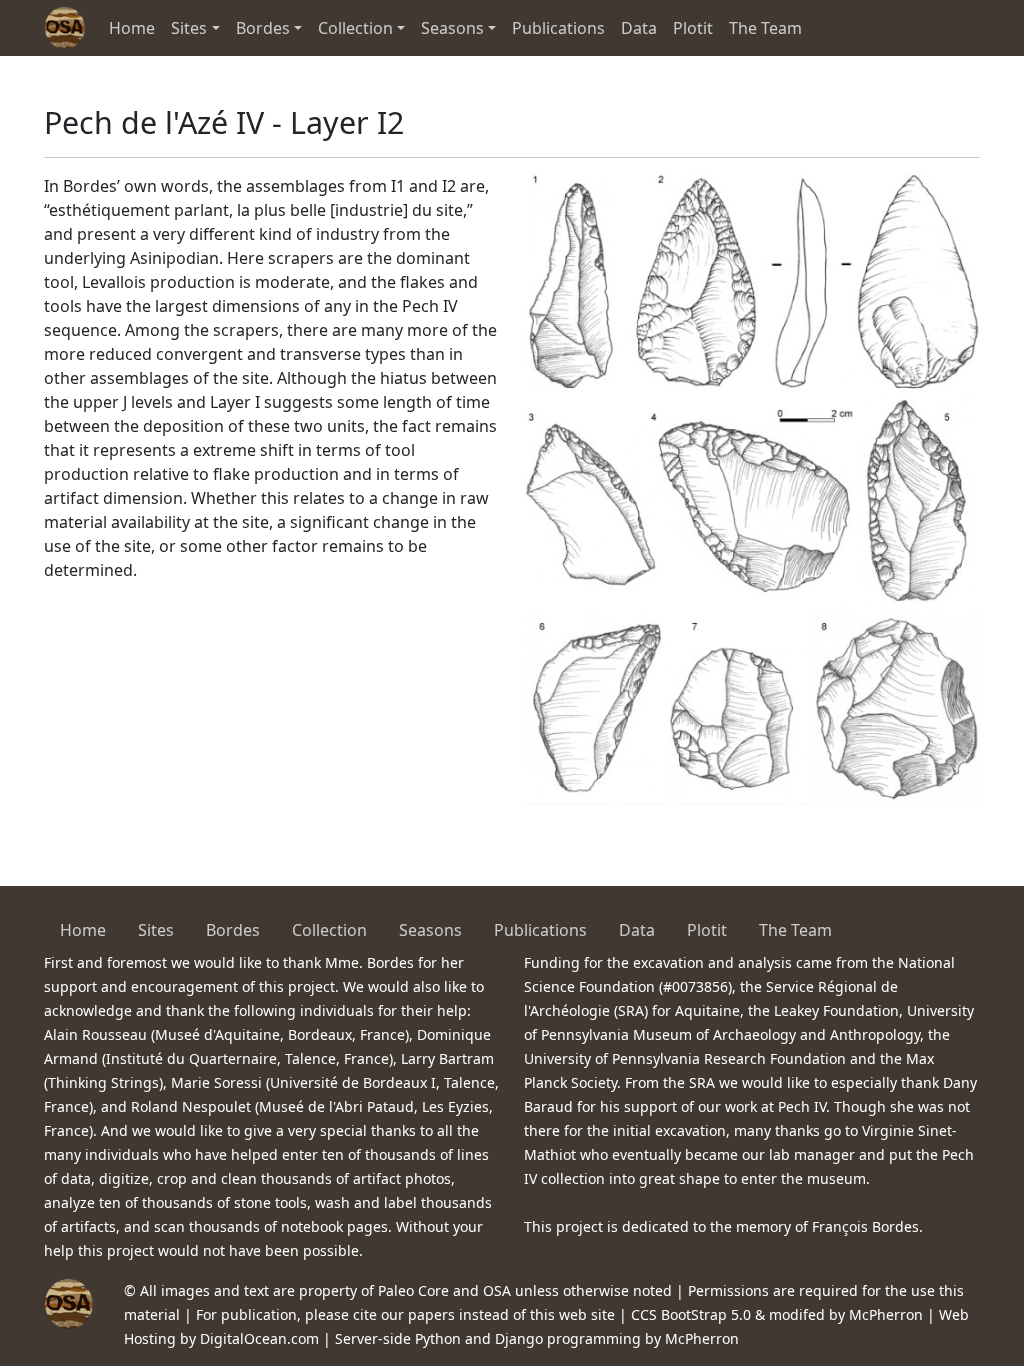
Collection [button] (355, 28)
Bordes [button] (263, 28)
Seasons (430, 930)
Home (132, 28)
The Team (765, 28)
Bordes (233, 930)
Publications (558, 28)
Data (639, 28)
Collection (329, 930)
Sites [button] (189, 28)
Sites (156, 930)
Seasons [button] (452, 28)
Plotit (693, 28)
